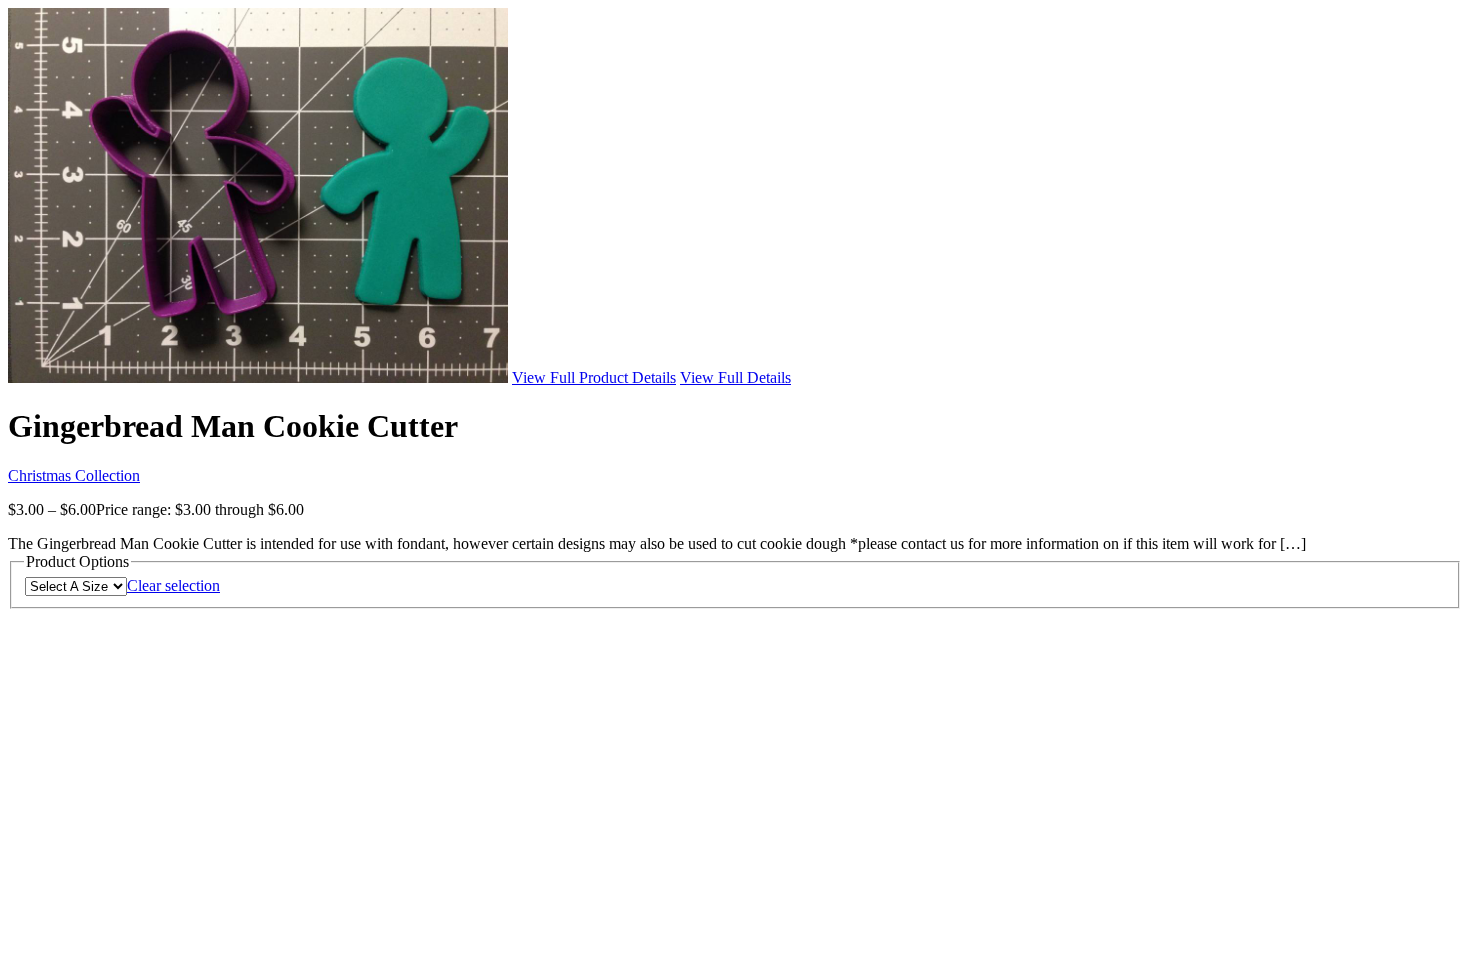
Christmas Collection (74, 475)
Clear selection (173, 585)
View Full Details (735, 377)
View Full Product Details (594, 377)
